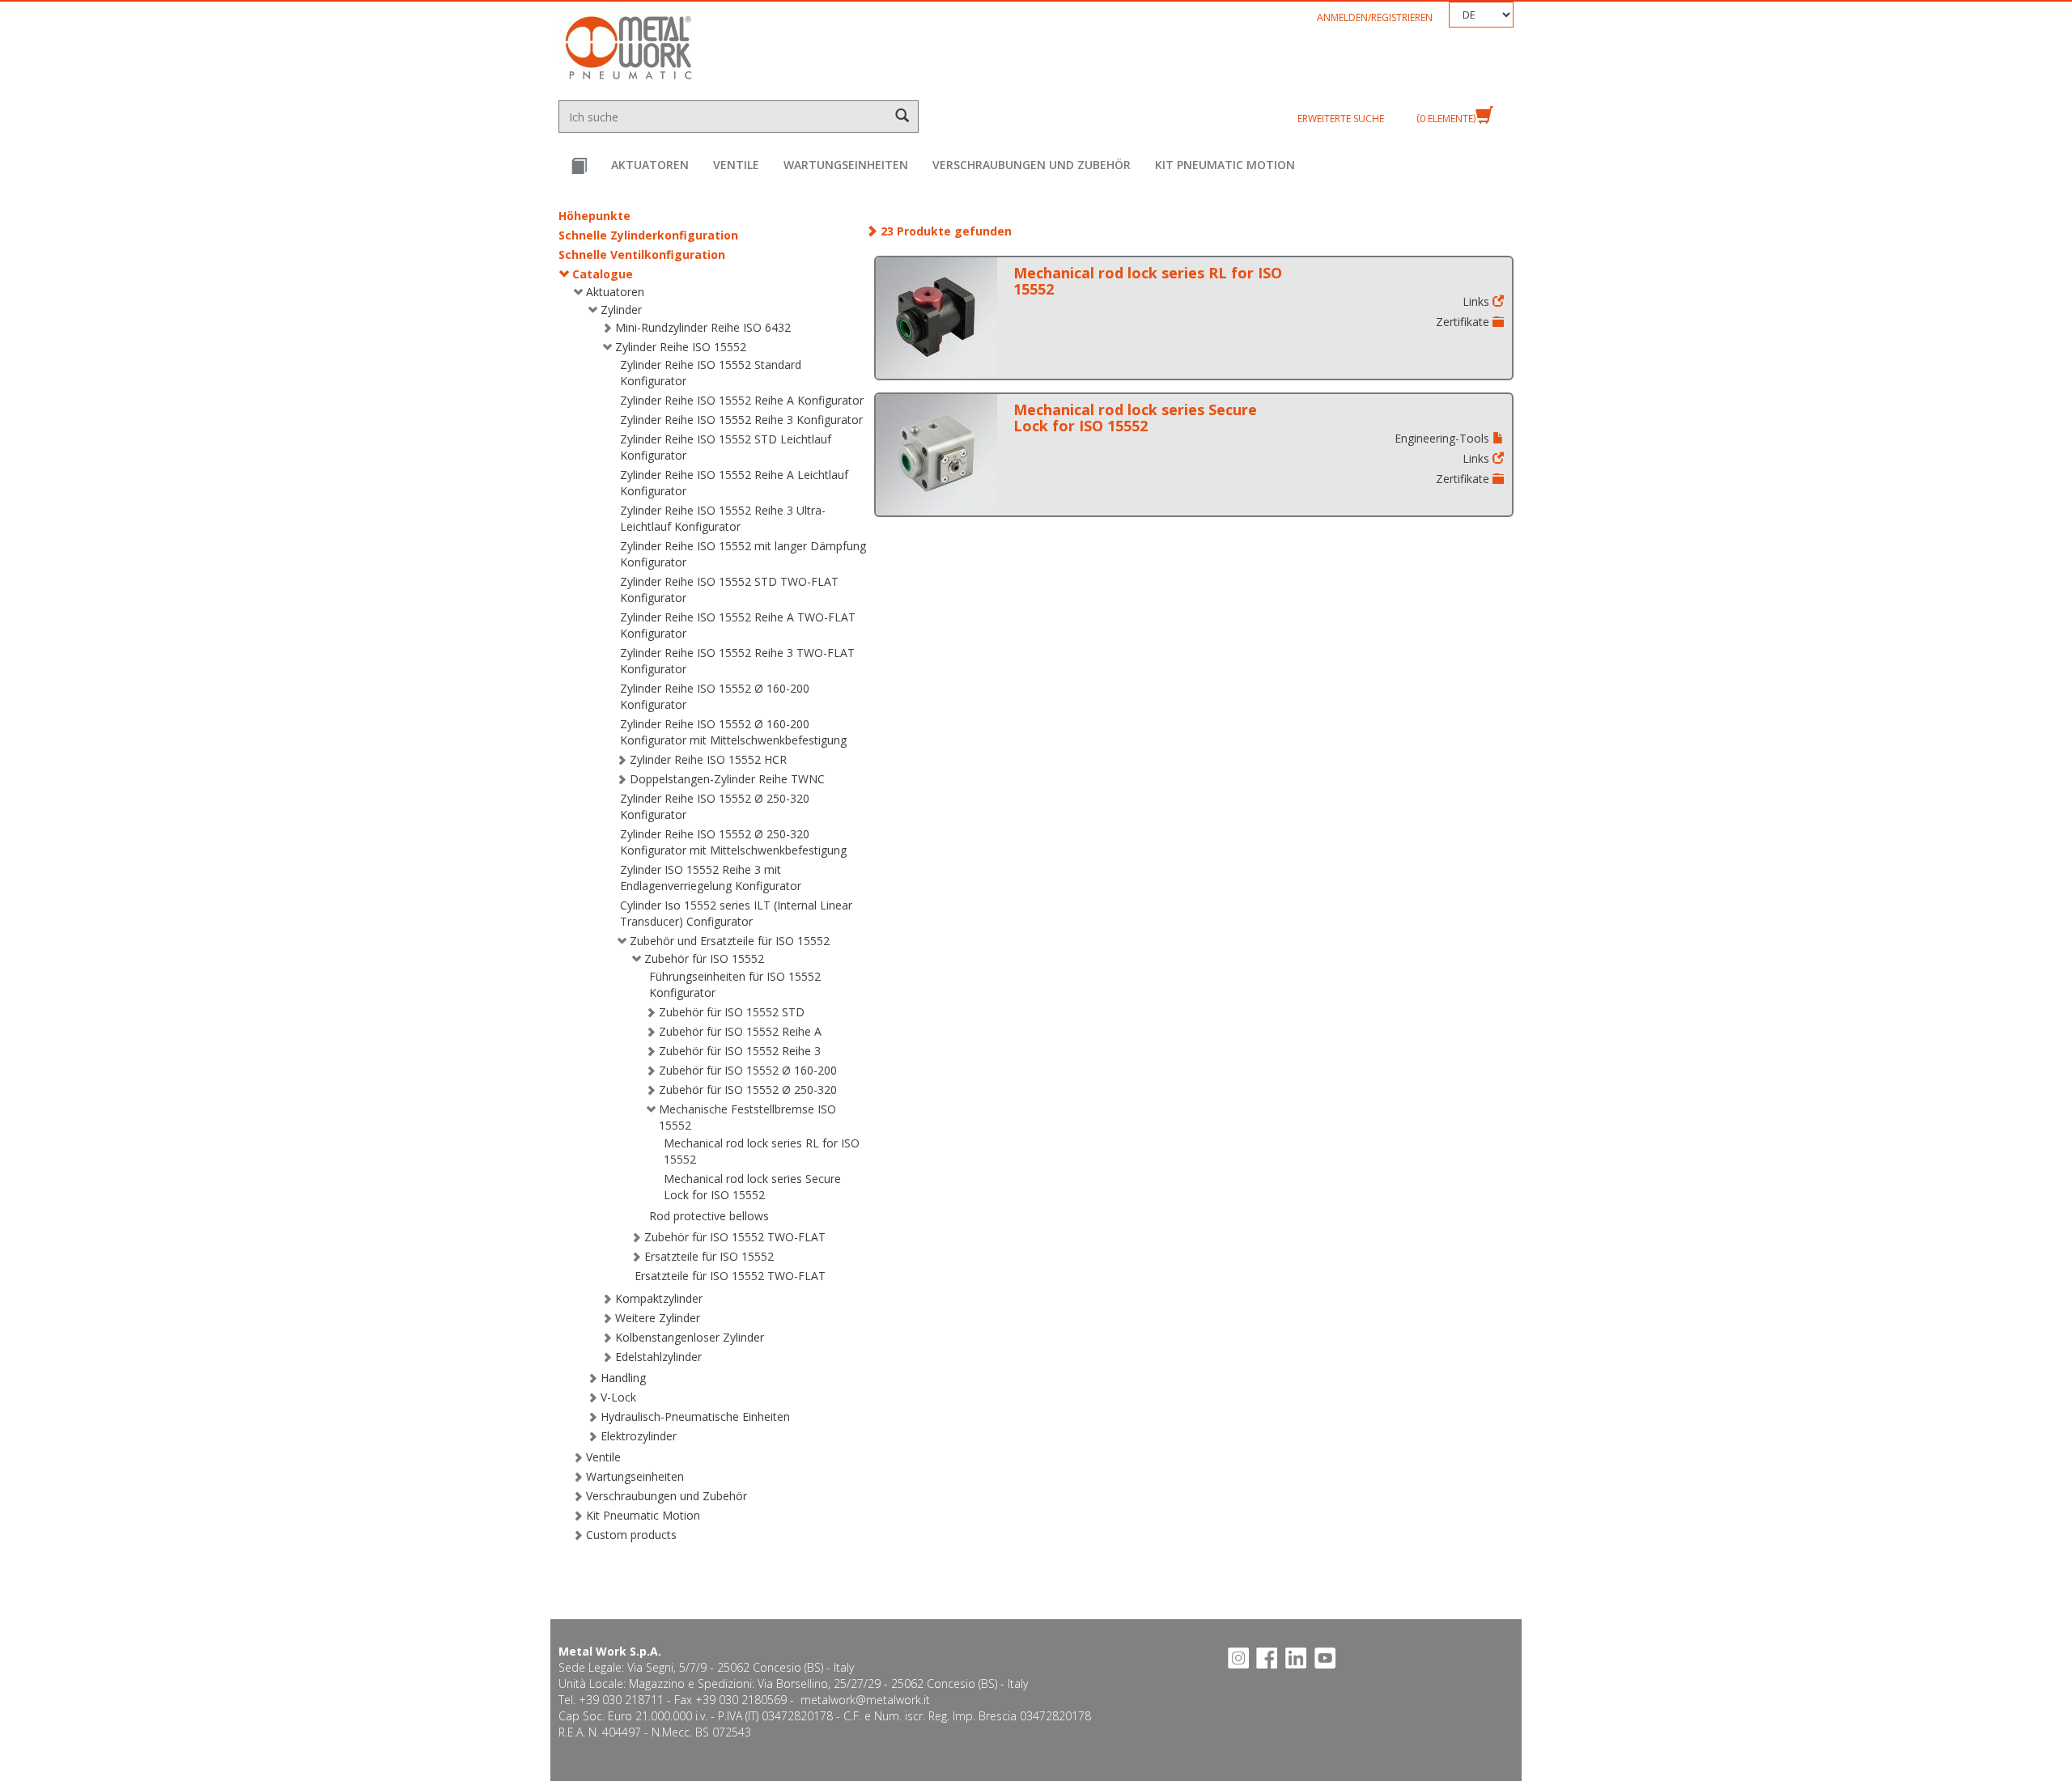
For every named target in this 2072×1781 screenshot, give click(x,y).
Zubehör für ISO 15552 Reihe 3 (740, 1051)
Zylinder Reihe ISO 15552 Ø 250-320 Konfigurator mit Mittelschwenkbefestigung (733, 842)
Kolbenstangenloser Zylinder (690, 1337)
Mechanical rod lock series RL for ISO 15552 (1148, 281)
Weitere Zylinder (658, 1318)
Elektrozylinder (639, 1436)
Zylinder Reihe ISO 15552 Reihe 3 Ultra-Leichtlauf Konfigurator (723, 518)
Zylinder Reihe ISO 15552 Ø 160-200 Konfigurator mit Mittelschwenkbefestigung (733, 732)
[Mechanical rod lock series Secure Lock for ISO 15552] (936, 455)
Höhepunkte (594, 216)
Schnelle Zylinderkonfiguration (648, 235)
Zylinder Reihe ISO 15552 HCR (708, 759)
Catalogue (603, 274)
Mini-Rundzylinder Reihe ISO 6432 (703, 327)
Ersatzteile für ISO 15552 (709, 1256)
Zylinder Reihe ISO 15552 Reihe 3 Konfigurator (741, 420)
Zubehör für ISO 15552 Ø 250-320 (748, 1090)
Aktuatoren (650, 165)
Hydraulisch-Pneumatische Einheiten (695, 1416)
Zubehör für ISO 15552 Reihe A (740, 1031)
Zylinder (621, 310)
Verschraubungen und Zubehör (1032, 165)
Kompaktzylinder (659, 1298)
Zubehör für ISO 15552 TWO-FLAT (735, 1237)
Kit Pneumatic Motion (1225, 165)
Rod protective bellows (709, 1216)
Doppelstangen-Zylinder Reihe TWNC (727, 779)
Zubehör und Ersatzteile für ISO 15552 (730, 941)
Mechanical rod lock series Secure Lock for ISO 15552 (752, 1187)
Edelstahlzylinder (658, 1357)
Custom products (631, 1535)
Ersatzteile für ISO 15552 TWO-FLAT (730, 1276)
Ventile (736, 165)
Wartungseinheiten (846, 165)
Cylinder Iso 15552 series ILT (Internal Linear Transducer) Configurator (736, 913)
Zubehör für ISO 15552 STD (732, 1012)
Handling (623, 1378)
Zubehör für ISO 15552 (704, 958)
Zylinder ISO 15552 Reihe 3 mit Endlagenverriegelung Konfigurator (711, 878)
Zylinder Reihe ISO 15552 (681, 347)
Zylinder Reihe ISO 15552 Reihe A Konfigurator (742, 400)
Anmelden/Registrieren (1375, 17)
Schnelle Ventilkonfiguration (642, 254)
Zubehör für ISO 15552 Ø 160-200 (748, 1070)
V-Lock (618, 1397)
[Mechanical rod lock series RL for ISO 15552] (936, 318)
